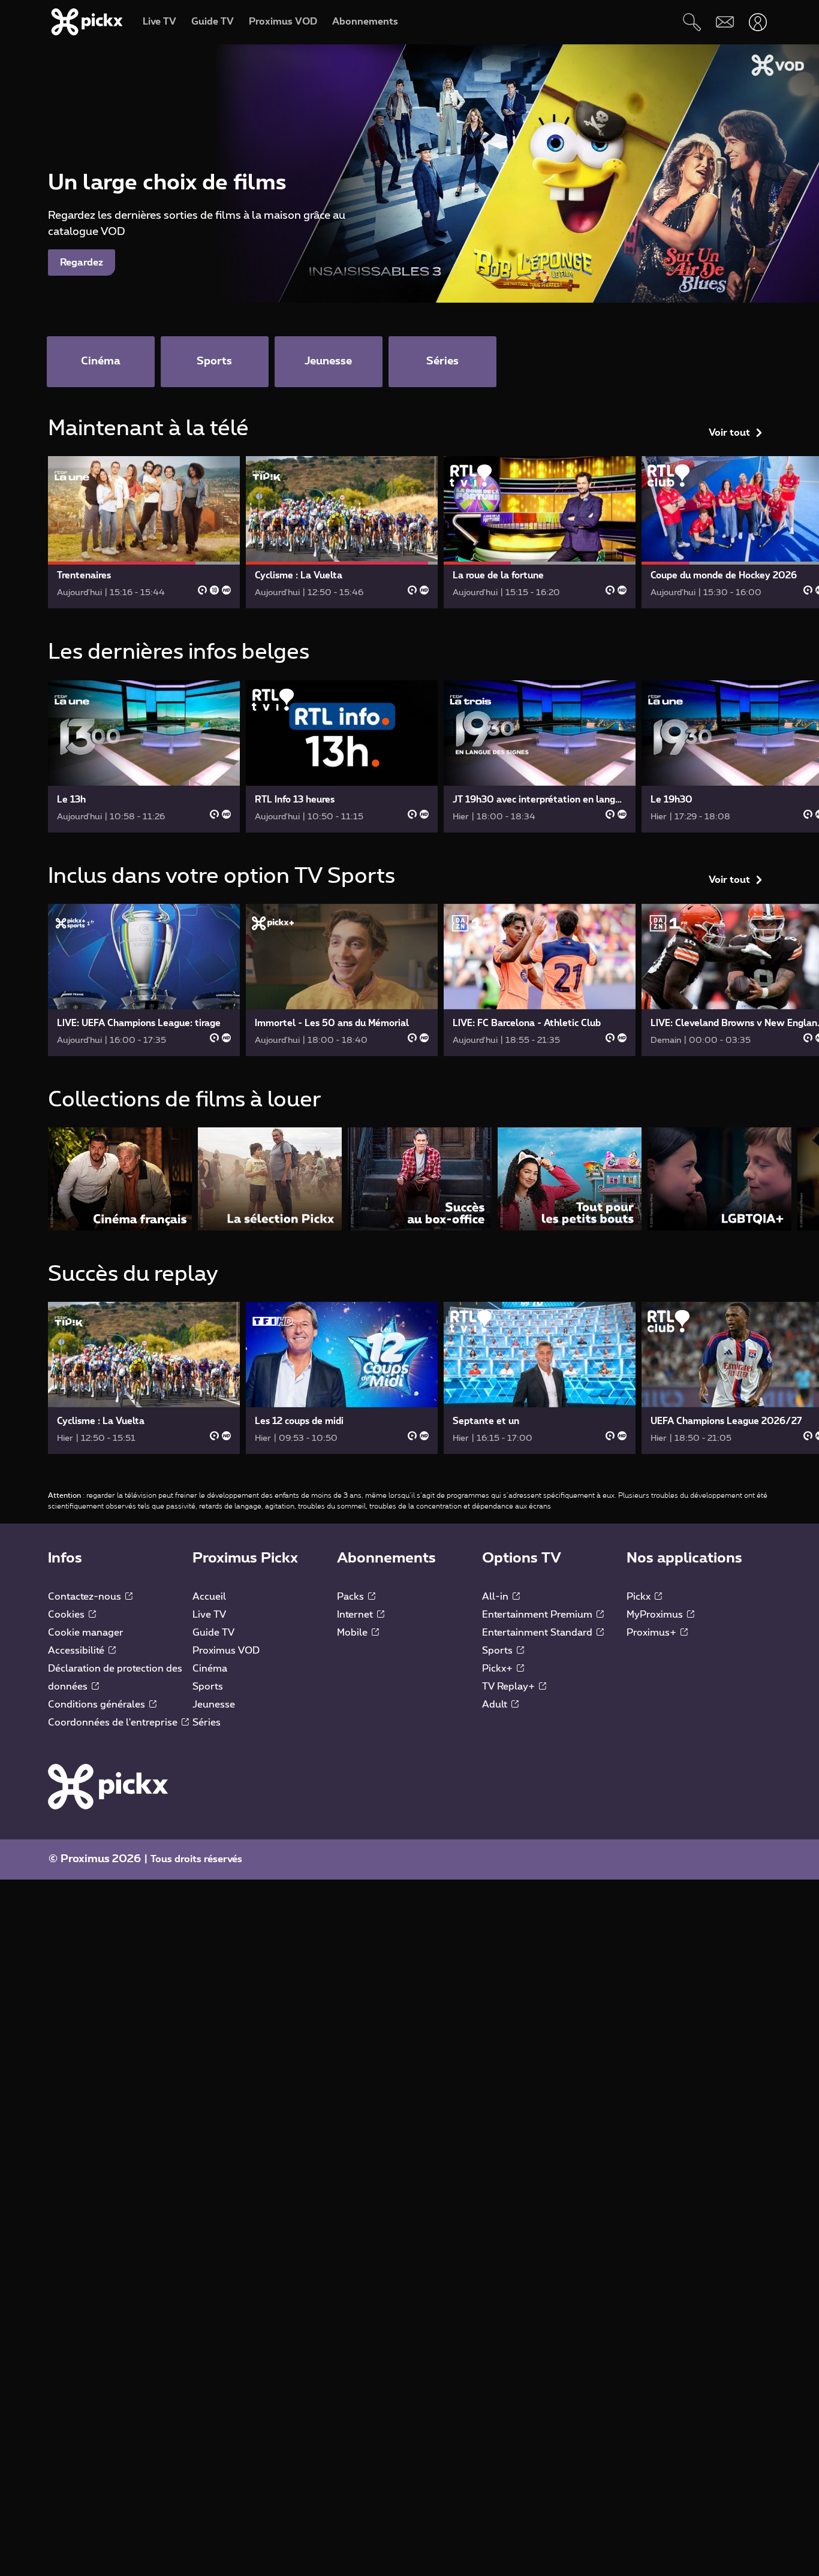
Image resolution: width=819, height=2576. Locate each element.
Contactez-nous (86, 1597)
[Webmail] (725, 22)
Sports (208, 1687)
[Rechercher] (692, 22)
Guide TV (213, 1633)
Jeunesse (214, 1705)
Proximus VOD (226, 1651)
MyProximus (656, 1615)
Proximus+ (653, 1633)
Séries (207, 1723)
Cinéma (210, 1669)
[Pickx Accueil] (108, 1786)
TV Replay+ (510, 1687)
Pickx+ (499, 1669)
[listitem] (120, 1179)
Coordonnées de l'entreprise (114, 1723)
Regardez (82, 263)
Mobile (353, 1633)
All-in (496, 1597)
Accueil (209, 1597)
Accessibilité (77, 1651)
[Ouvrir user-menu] (758, 22)
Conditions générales (98, 1705)
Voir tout (729, 433)
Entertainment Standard (538, 1633)
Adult (496, 1705)
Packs (352, 1597)
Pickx (640, 1597)
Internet (356, 1615)
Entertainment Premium (538, 1615)
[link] (144, 532)
